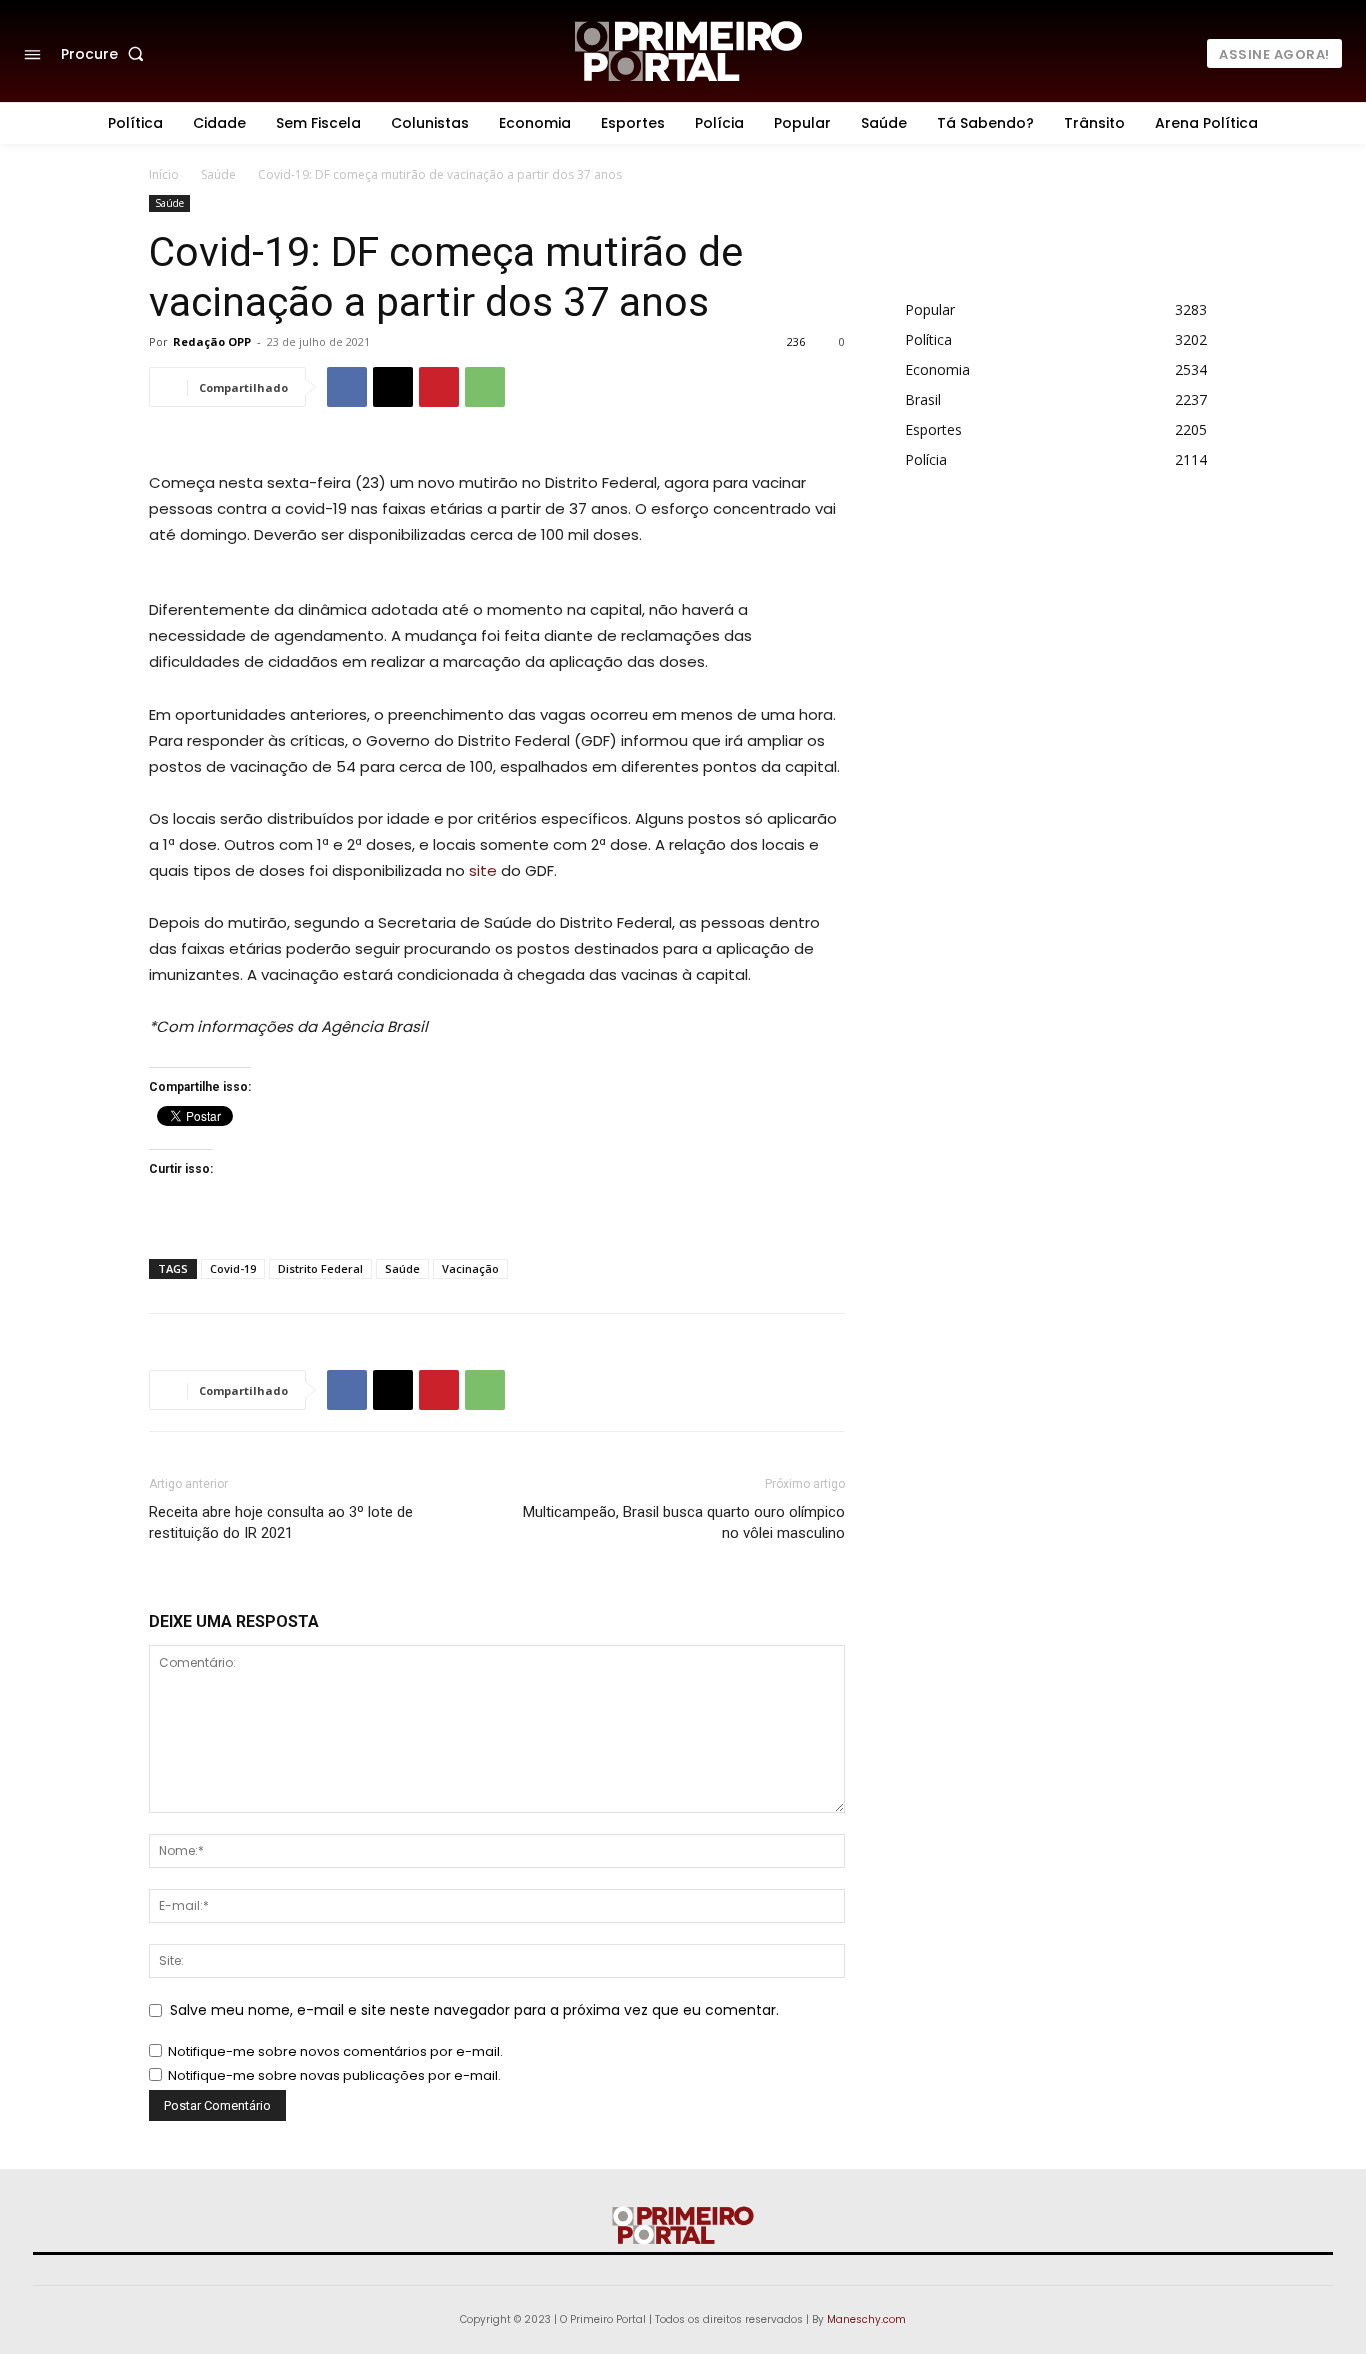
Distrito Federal (320, 1268)
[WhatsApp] (485, 387)
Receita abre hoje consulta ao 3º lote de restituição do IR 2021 (281, 1522)
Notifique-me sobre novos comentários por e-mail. (335, 2051)
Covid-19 (233, 1268)
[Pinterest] (439, 387)
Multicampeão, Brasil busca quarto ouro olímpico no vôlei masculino (684, 1522)
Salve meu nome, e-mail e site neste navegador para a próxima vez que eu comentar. (474, 2010)
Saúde (218, 174)
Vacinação (470, 1268)
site (483, 870)
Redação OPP (212, 341)
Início (164, 174)
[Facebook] (347, 387)
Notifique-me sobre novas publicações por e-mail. (334, 2075)
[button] (106, 54)
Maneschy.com (866, 2319)
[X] (393, 387)
